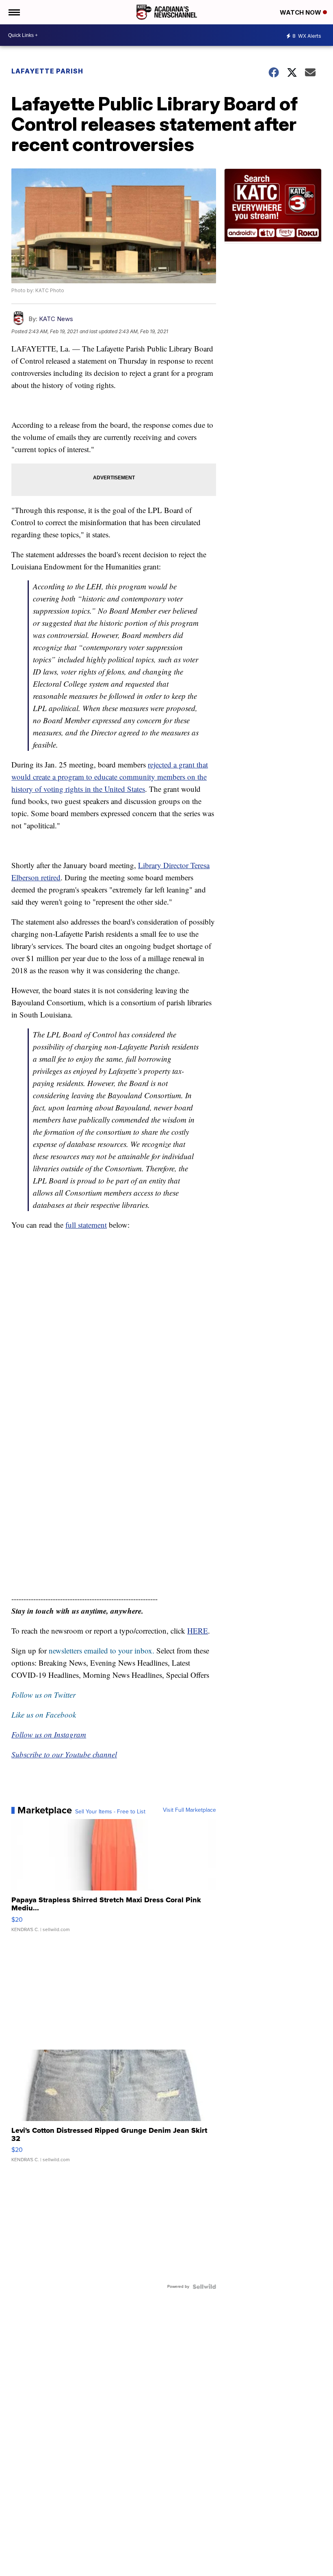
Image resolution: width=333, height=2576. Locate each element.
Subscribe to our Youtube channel (64, 1754)
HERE (198, 1631)
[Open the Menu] (14, 12)
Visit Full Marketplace (189, 1810)
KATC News (56, 319)
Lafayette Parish (47, 71)
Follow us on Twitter (43, 1695)
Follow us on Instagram (49, 1734)
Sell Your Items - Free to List (110, 1812)
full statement (86, 1225)
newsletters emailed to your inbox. (102, 1650)
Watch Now (301, 12)
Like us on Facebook (44, 1715)
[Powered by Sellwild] (204, 2287)
